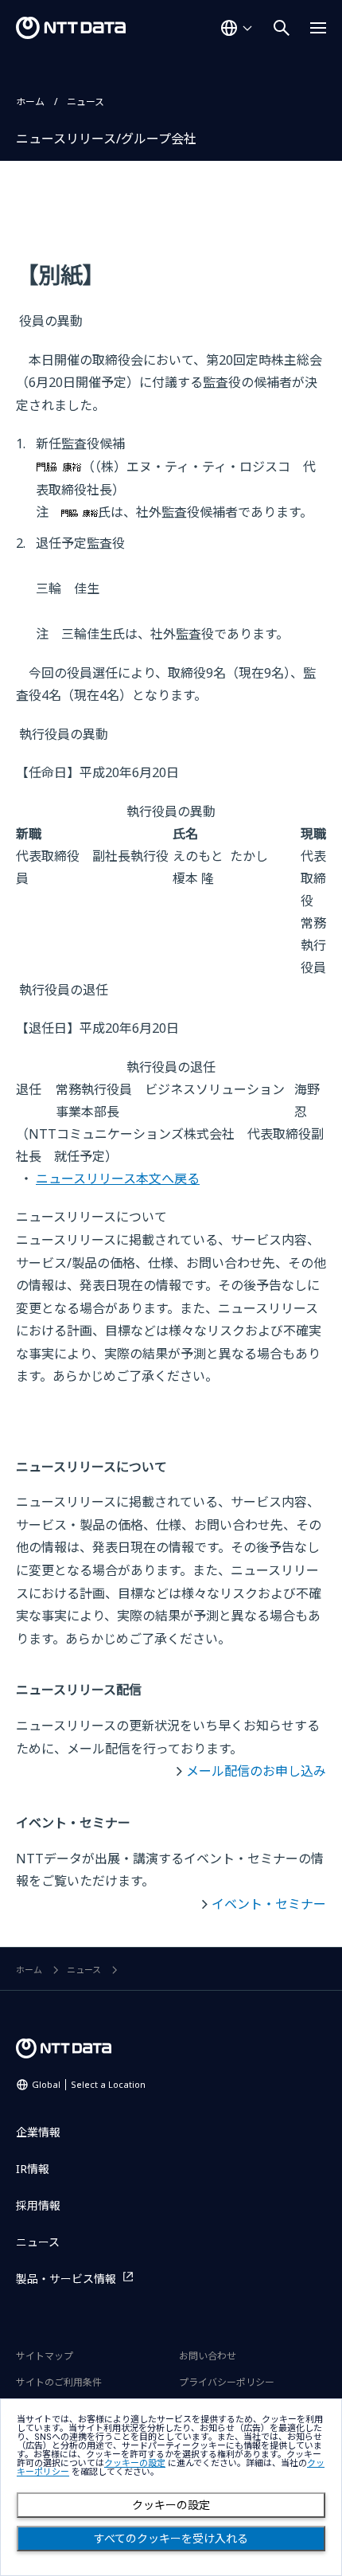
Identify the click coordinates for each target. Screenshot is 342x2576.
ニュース (85, 102)
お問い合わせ (208, 2356)
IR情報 (33, 2169)
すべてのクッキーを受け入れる (171, 2539)
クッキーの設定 (171, 2505)
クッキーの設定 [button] (135, 2463)
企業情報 (38, 2132)
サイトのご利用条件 (59, 2382)
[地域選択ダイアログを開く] (236, 28)
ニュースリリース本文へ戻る (118, 1179)
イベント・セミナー (269, 1904)
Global (89, 2084)
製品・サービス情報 (66, 2279)
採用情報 (38, 2205)
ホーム (30, 102)
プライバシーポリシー (227, 2382)
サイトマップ (45, 2356)
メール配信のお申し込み (256, 1771)
